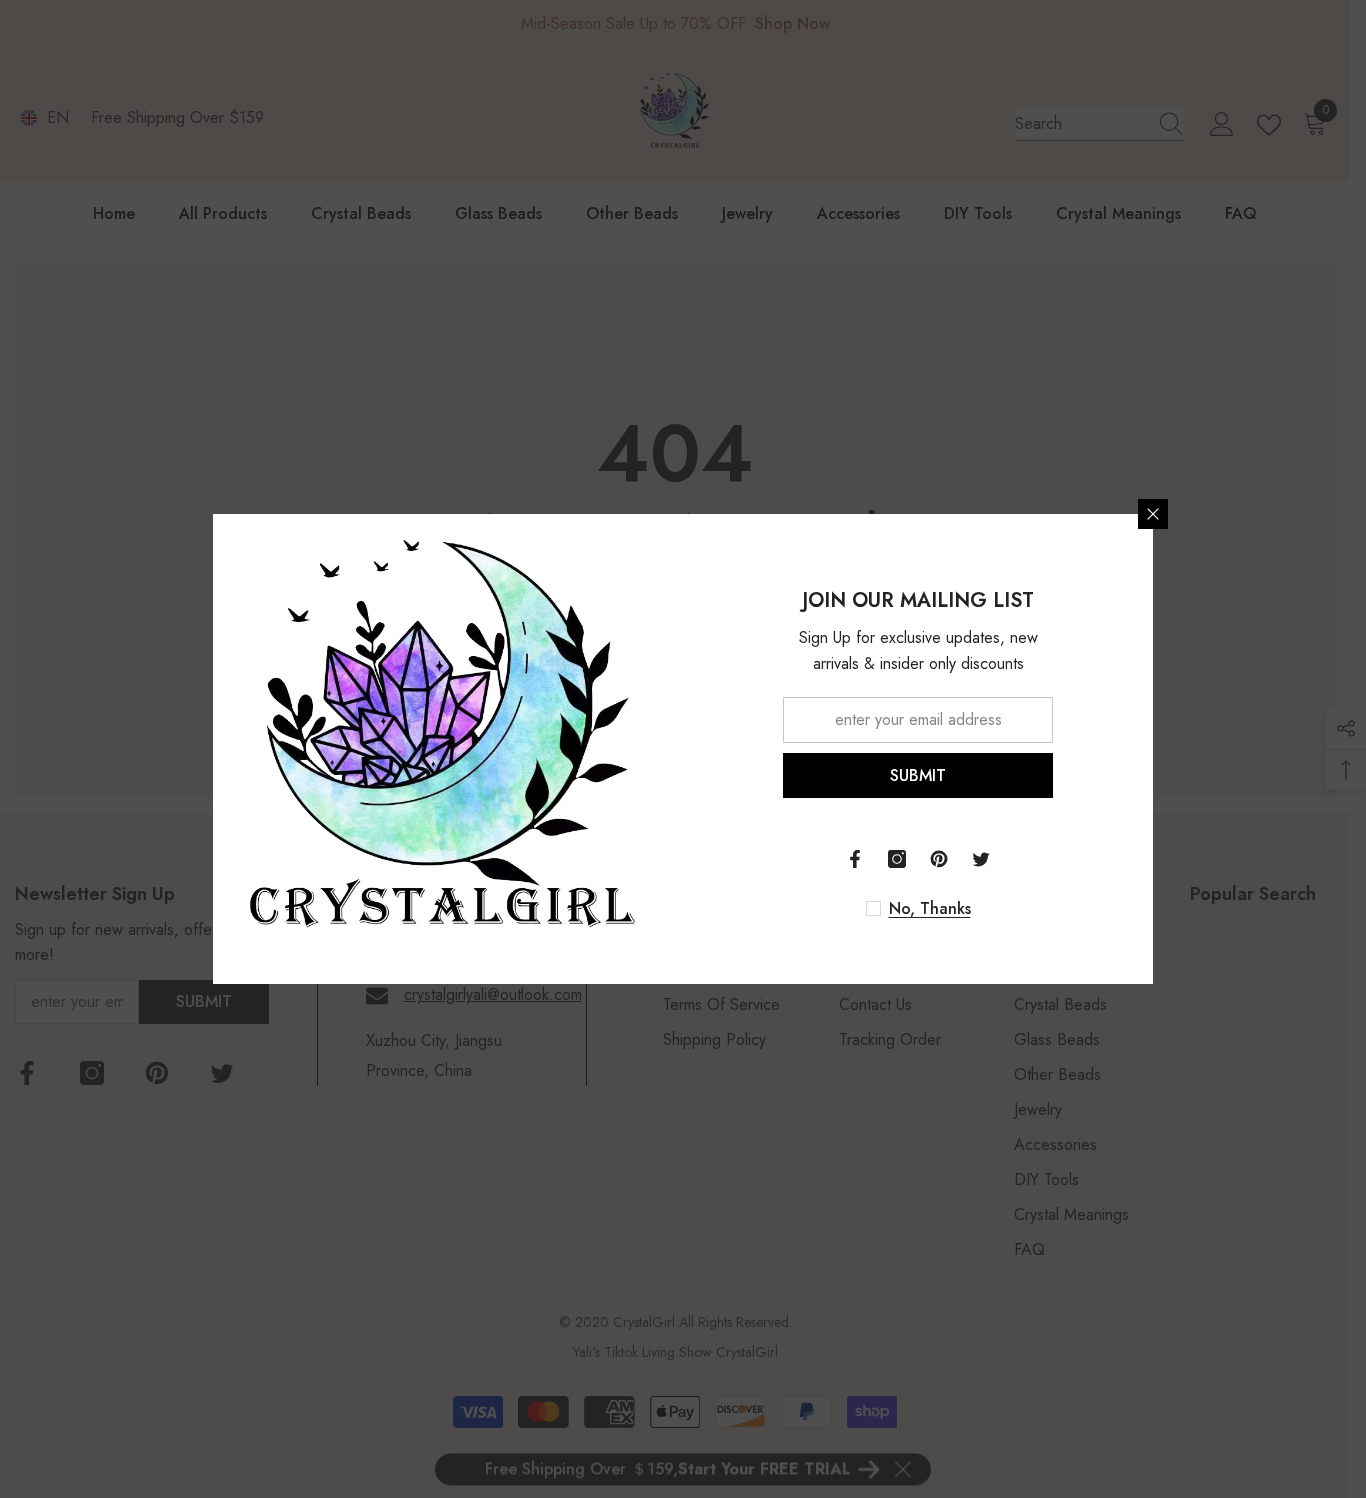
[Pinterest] (939, 859)
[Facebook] (855, 859)
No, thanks (930, 909)
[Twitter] (981, 859)
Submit (918, 775)
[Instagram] (897, 859)
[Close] (1153, 514)
